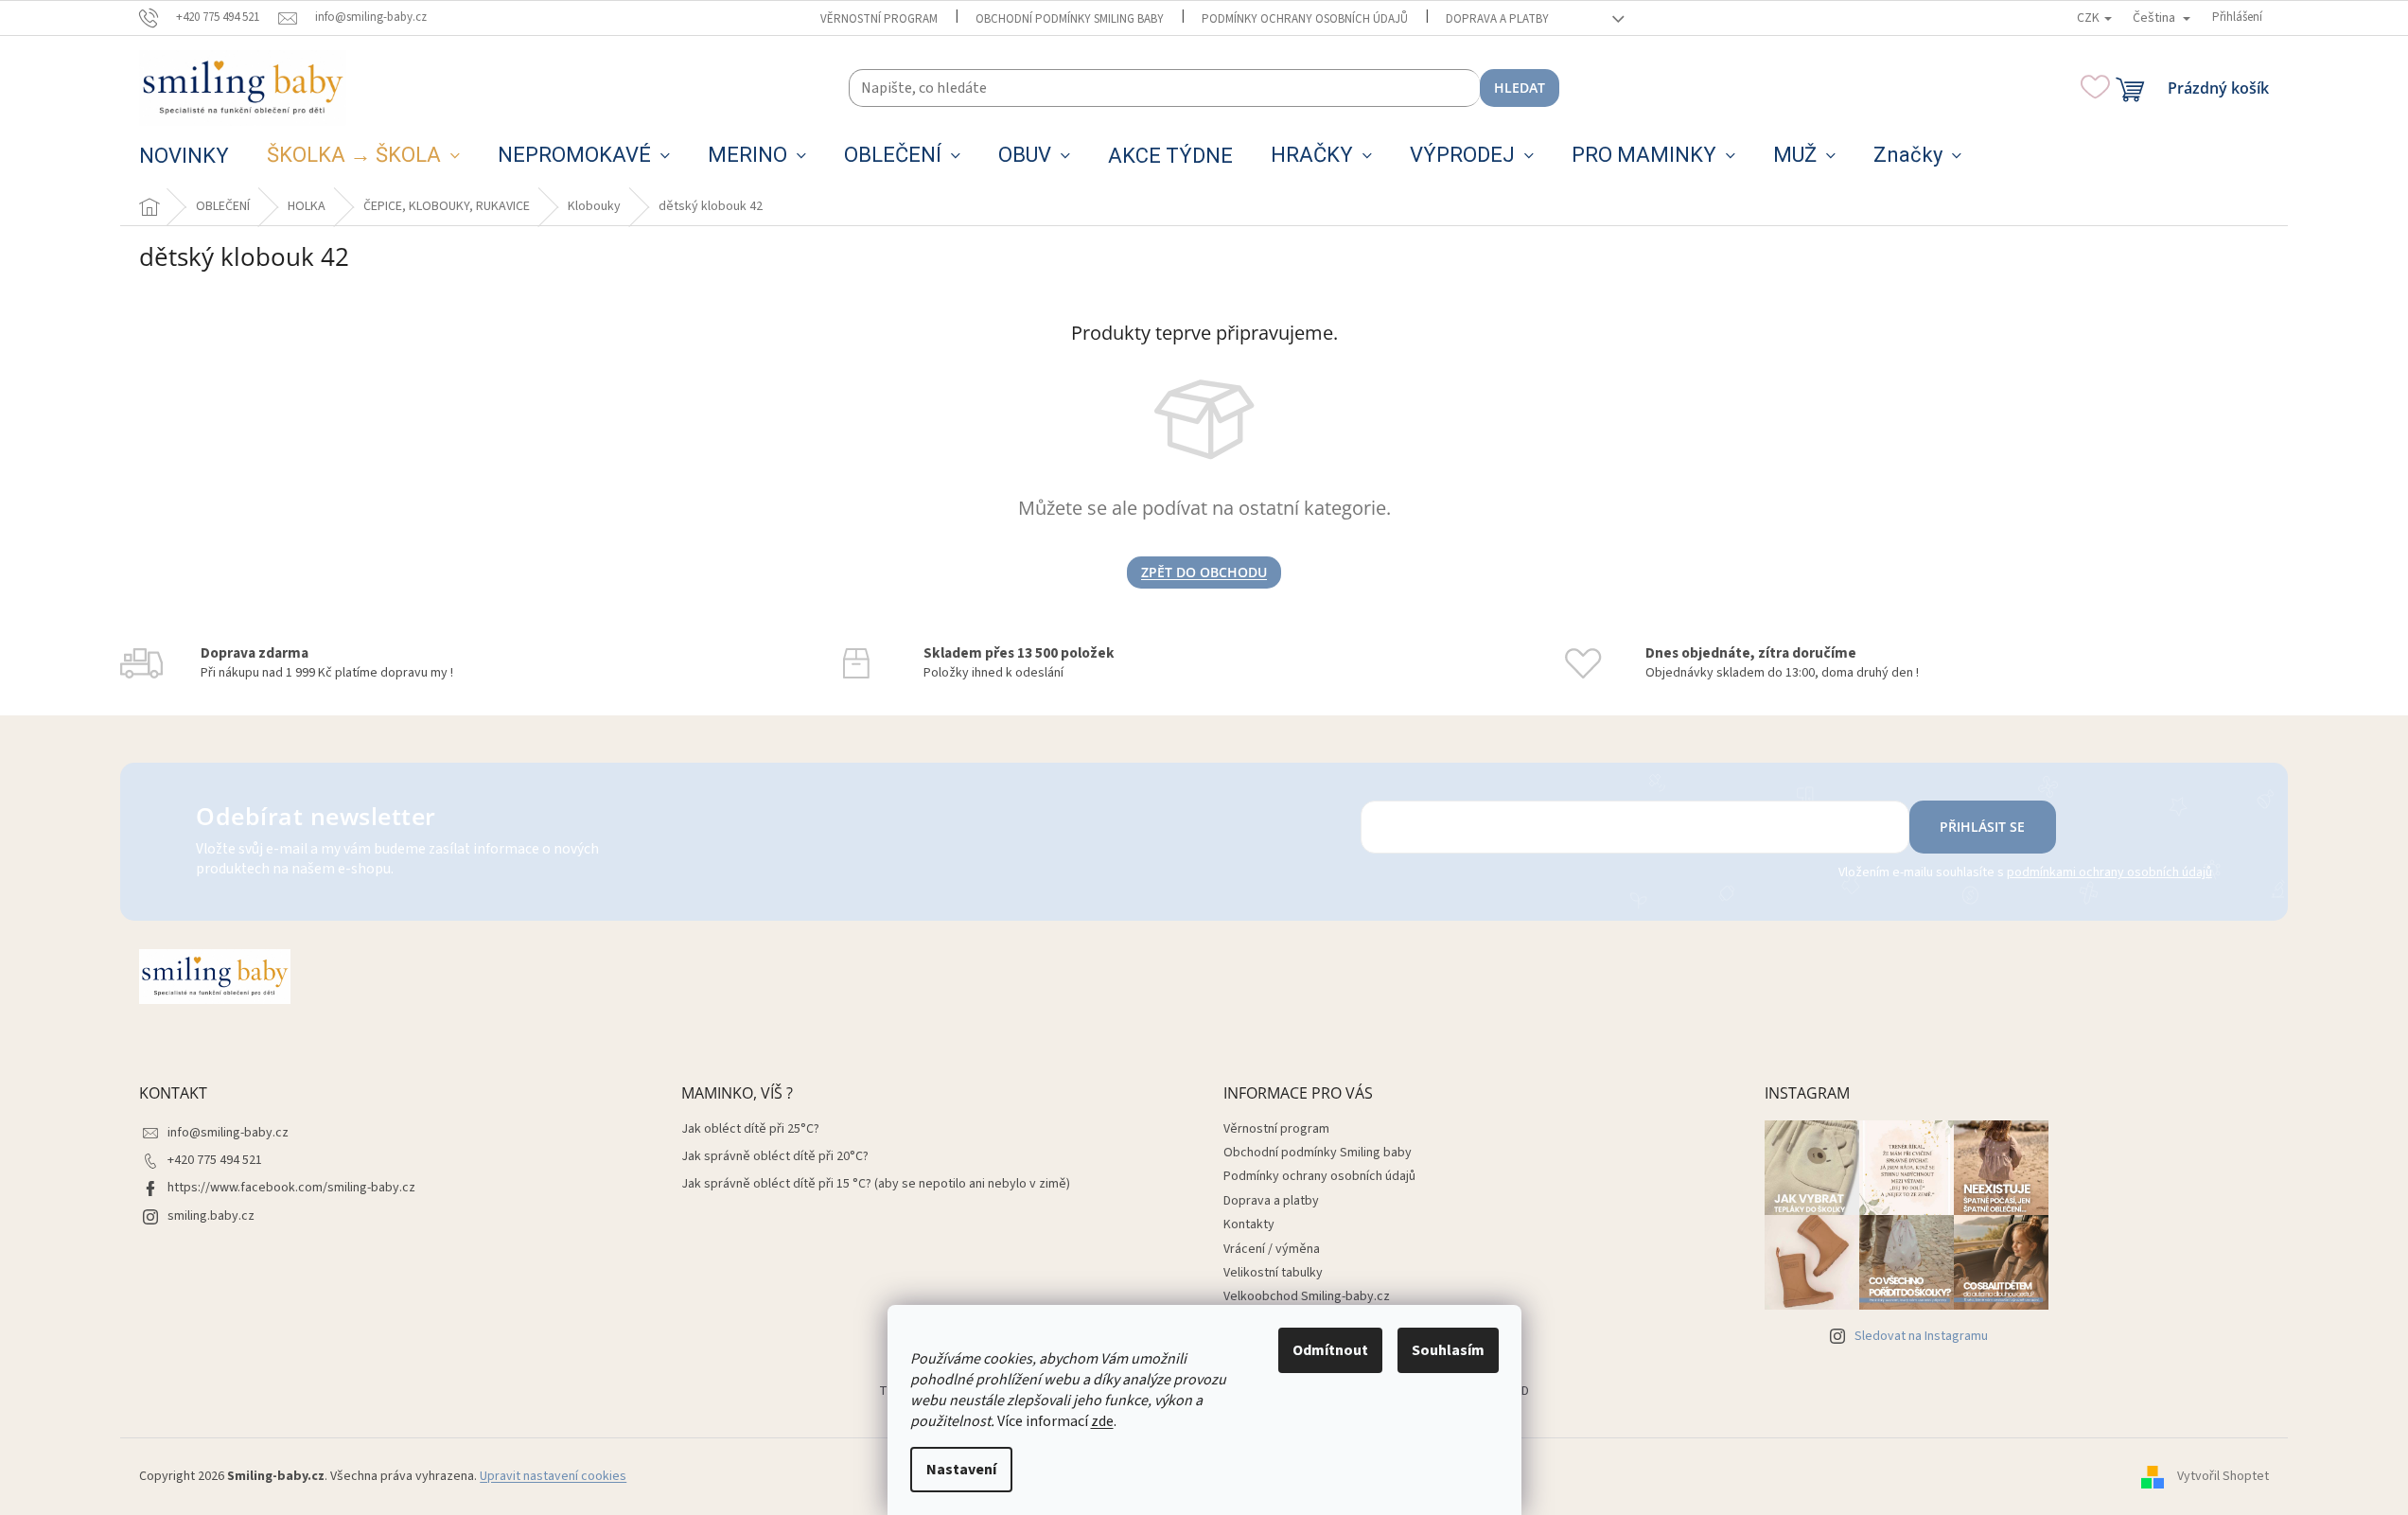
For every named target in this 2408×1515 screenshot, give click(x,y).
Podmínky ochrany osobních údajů (1305, 19)
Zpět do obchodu (1204, 572)
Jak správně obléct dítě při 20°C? (775, 1157)
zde (1102, 1421)
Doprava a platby (1497, 19)
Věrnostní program (879, 19)
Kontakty (1249, 1224)
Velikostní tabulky (1273, 1273)
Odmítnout (1330, 1350)
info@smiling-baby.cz (228, 1133)
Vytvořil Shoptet (2223, 1476)
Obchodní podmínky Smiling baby (1070, 19)
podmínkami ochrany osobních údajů (2109, 872)
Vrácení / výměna (1272, 1249)
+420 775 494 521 (215, 1160)
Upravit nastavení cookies (553, 1476)
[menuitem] (184, 156)
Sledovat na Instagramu (1921, 1336)
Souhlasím (1448, 1350)
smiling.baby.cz (211, 1216)
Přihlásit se (1982, 827)
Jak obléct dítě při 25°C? (750, 1129)
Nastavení (961, 1470)
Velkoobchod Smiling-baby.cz (1307, 1296)
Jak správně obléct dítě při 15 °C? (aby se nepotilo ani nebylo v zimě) (876, 1184)
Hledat (1520, 88)
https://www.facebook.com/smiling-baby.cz (291, 1188)
